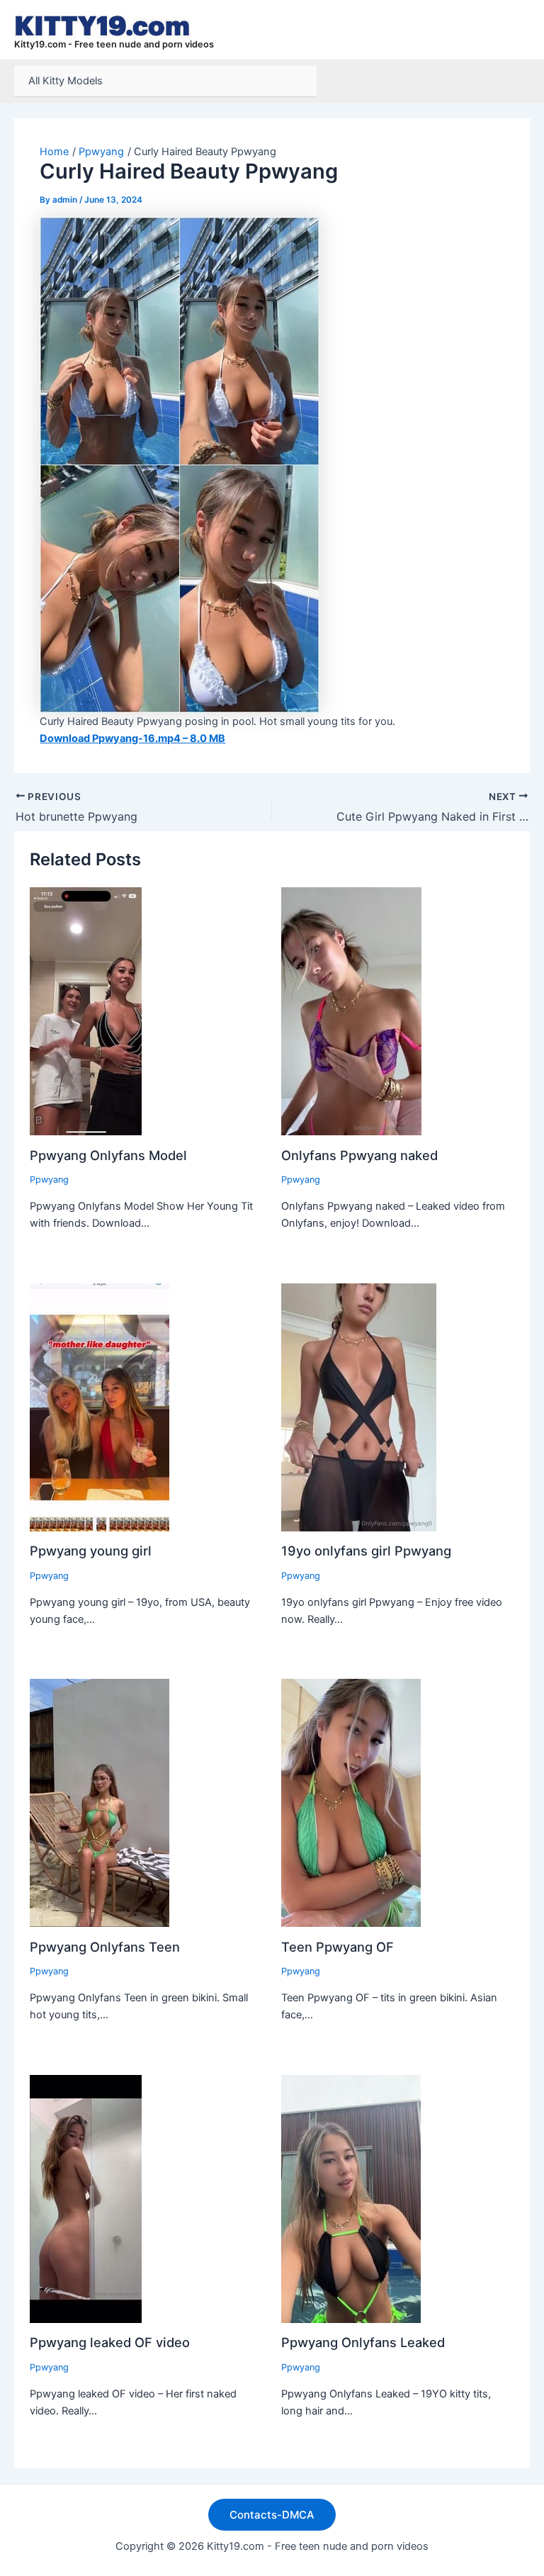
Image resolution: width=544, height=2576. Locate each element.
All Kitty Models (66, 81)
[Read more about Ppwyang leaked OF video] (86, 2198)
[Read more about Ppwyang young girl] (100, 1407)
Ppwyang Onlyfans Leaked (363, 2342)
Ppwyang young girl (91, 1551)
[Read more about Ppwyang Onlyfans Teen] (100, 1802)
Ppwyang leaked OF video (110, 2342)
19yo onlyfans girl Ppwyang (366, 1551)
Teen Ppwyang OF (338, 1947)
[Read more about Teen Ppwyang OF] (351, 1802)
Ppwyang (49, 1180)
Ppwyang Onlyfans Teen (105, 1947)
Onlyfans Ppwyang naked (359, 1155)
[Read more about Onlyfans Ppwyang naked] (351, 1011)
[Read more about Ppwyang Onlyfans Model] (86, 1011)
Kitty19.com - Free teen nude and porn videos (114, 44)
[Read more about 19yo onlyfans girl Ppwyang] (359, 1407)
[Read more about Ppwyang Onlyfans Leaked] (351, 2198)
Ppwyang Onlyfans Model (108, 1155)
